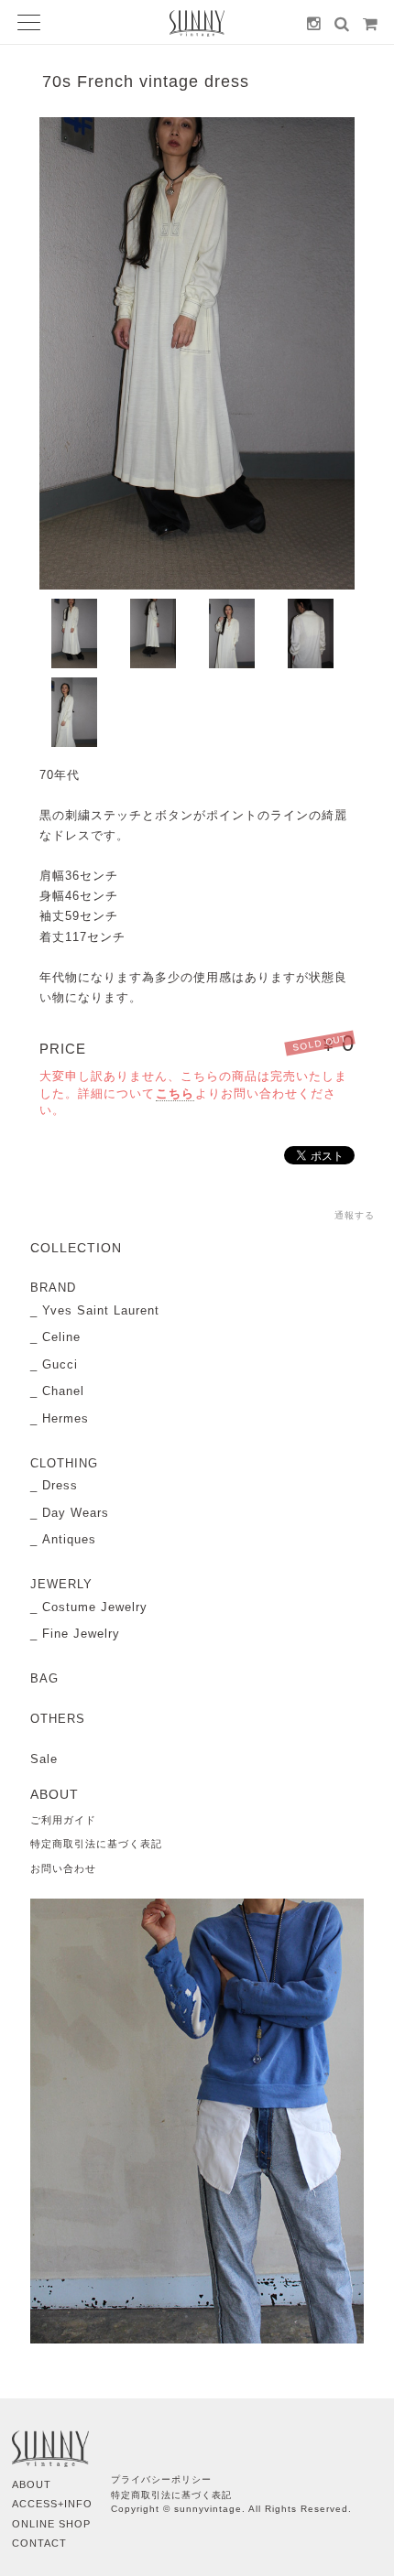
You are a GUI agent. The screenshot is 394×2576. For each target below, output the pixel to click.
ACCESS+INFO (52, 2504)
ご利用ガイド (63, 1820)
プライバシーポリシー (161, 2479)
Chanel (63, 1391)
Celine (61, 1337)
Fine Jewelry (81, 1634)
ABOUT (32, 2484)
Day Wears (76, 1513)
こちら (175, 1093)
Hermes (66, 1418)
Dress (60, 1485)
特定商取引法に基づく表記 (96, 1844)
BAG (44, 1678)
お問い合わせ (63, 1868)
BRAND (53, 1288)
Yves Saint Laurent (101, 1310)
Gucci (60, 1364)
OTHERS (58, 1719)
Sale (44, 1759)
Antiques (69, 1539)
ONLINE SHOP (51, 2524)
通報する (355, 1215)
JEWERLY (61, 1584)
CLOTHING (64, 1463)
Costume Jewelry (95, 1607)
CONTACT (39, 2543)
